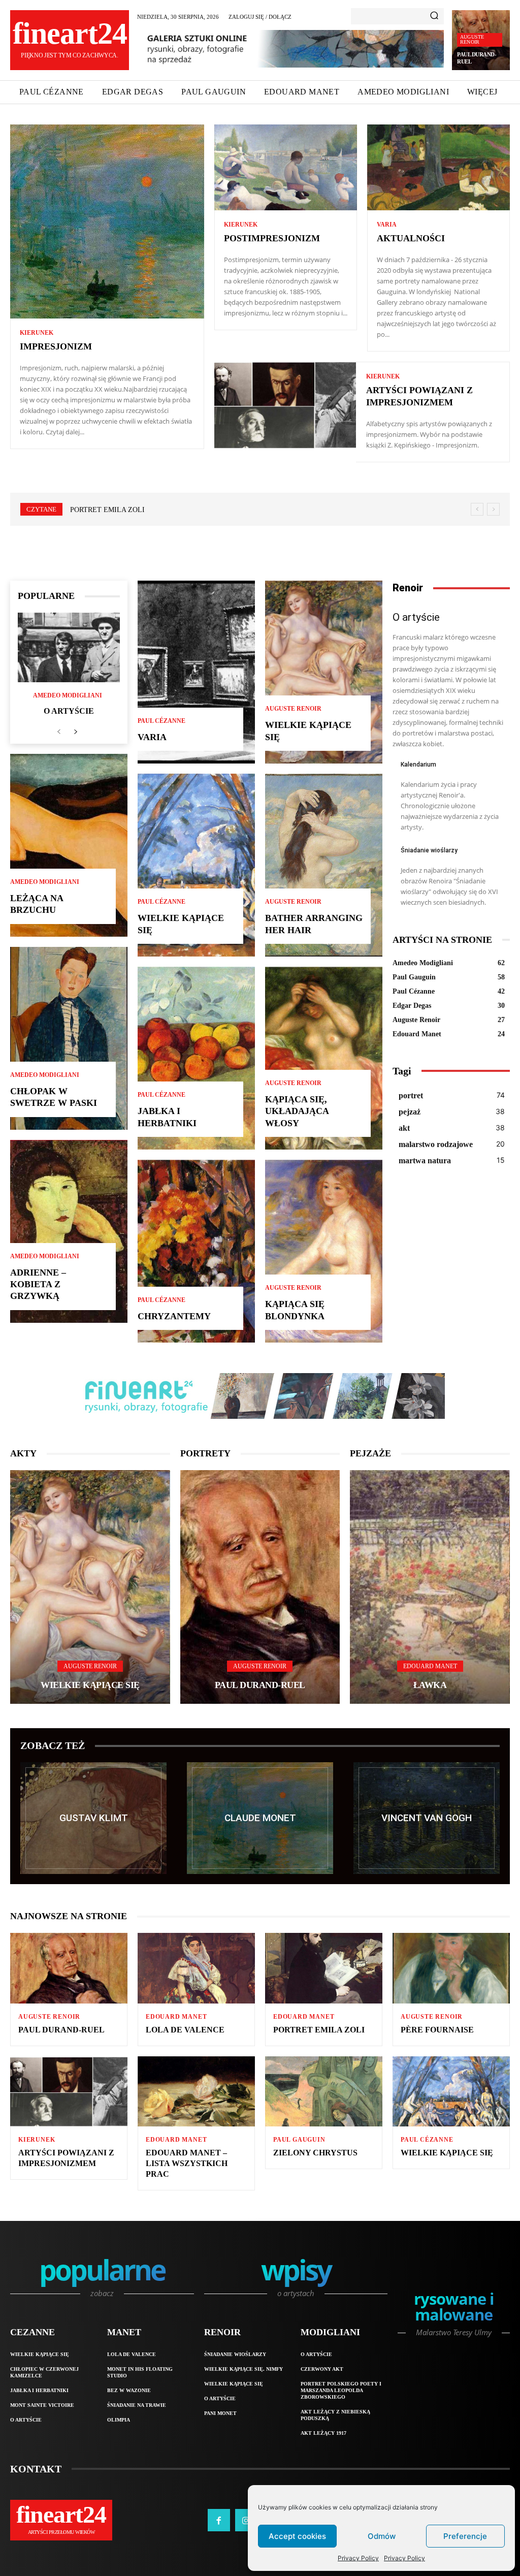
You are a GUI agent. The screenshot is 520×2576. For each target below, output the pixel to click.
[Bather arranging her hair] (324, 865)
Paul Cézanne (161, 721)
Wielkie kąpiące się (90, 1685)
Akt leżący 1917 (323, 2433)
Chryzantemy (174, 1316)
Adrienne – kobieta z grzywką (38, 1284)
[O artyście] (69, 647)
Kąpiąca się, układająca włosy (297, 1111)
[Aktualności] (438, 167)
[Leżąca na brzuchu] (69, 845)
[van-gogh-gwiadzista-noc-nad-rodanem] (427, 1818)
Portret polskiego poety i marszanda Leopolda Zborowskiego (341, 2390)
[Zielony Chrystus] (324, 2092)
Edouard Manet (430, 1666)
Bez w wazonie (129, 2390)
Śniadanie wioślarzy (429, 850)
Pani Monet (220, 2413)
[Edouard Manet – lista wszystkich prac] (196, 2092)
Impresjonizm (56, 346)
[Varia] (196, 672)
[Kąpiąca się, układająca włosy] (324, 1058)
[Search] (434, 16)
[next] (493, 509)
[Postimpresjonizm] (286, 167)
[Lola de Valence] (196, 1968)
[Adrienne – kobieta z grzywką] (69, 1231)
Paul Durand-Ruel (260, 1685)
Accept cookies (297, 2536)
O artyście (69, 711)
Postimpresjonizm (272, 238)
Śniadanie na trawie (137, 2405)
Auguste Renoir (472, 39)
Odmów (382, 2536)
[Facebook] (219, 2520)
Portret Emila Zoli (319, 2030)
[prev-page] (59, 732)
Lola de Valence (185, 2030)
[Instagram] (246, 2520)
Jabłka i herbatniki (39, 2390)
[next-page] (75, 732)
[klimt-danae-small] (93, 1818)
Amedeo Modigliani (68, 695)
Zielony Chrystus (315, 2153)
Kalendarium (418, 765)
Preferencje (465, 2536)
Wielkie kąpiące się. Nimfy (243, 2369)
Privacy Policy (358, 2558)
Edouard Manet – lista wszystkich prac (187, 2163)
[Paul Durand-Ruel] (260, 1587)
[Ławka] (430, 1587)
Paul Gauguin (299, 2140)
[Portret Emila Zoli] (324, 1968)
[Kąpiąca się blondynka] (324, 1251)
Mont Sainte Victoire (42, 2405)
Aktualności (411, 238)
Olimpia (119, 2420)
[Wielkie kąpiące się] (196, 865)
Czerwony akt (322, 2369)
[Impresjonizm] (107, 221)
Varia (387, 225)
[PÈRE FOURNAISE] (451, 1968)
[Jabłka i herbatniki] (196, 1058)
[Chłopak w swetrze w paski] (69, 1038)
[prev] (477, 509)
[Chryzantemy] (196, 1251)
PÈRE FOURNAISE (100, 510)
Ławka (430, 1685)
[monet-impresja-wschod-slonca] (260, 1818)
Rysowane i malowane (454, 2308)
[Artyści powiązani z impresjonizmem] (285, 405)
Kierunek (37, 333)
